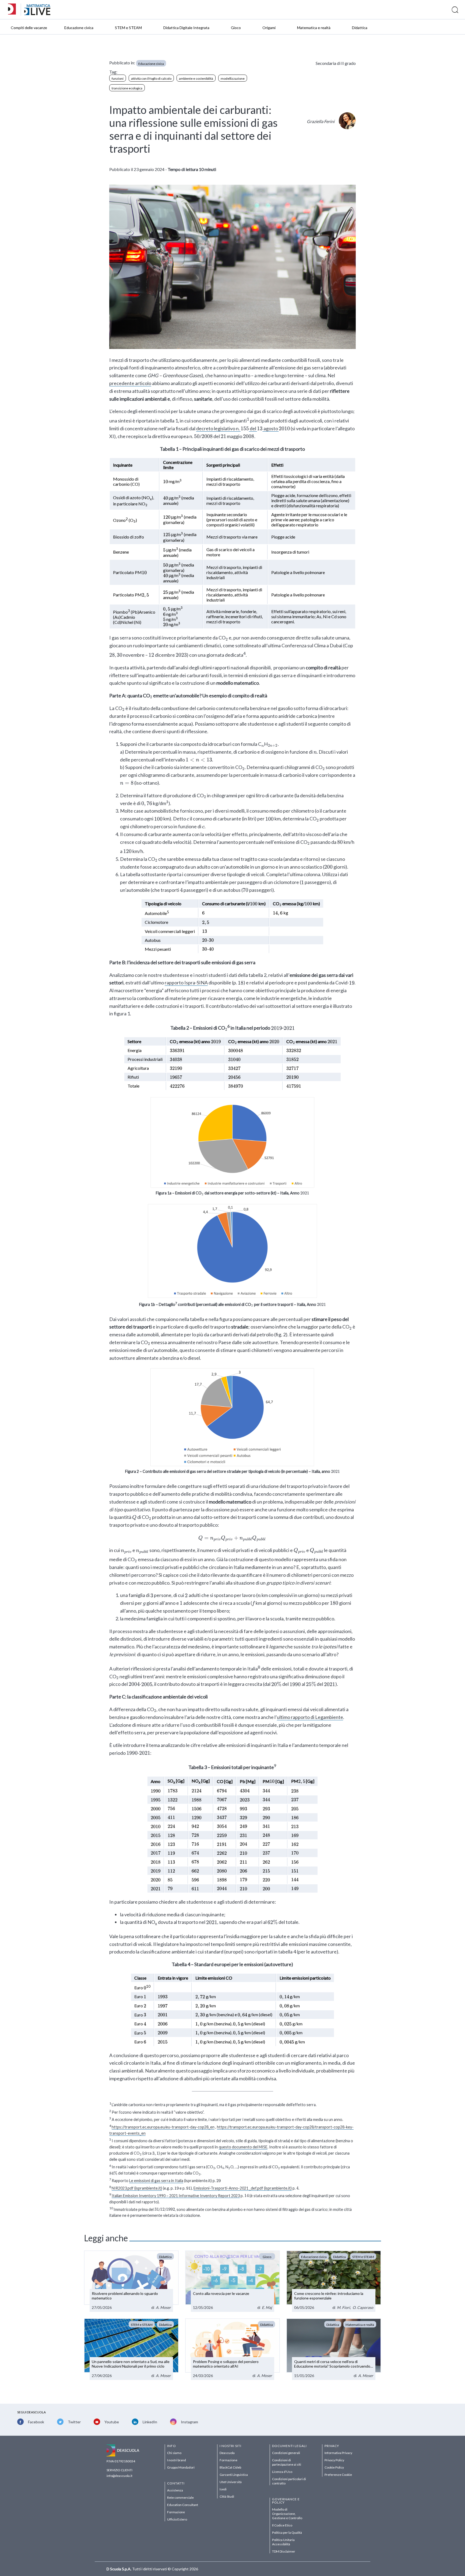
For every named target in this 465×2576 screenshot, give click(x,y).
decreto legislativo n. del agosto (242, 428)
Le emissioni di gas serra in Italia (156, 2181)
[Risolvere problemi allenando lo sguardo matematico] (131, 2281)
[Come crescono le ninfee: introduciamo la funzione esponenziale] (334, 2281)
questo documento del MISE (243, 2147)
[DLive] (14, 10)
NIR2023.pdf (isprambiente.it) (137, 2188)
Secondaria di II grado (336, 63)
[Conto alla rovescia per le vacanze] (232, 2281)
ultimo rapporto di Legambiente (310, 1717)
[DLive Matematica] (37, 14)
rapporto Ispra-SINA (186, 983)
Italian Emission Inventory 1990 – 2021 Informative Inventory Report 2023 (176, 2195)
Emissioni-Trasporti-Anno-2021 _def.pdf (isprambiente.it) (243, 2188)
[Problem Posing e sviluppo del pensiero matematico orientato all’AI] (232, 2349)
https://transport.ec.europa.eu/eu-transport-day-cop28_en (163, 2127)
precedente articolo (130, 383)
